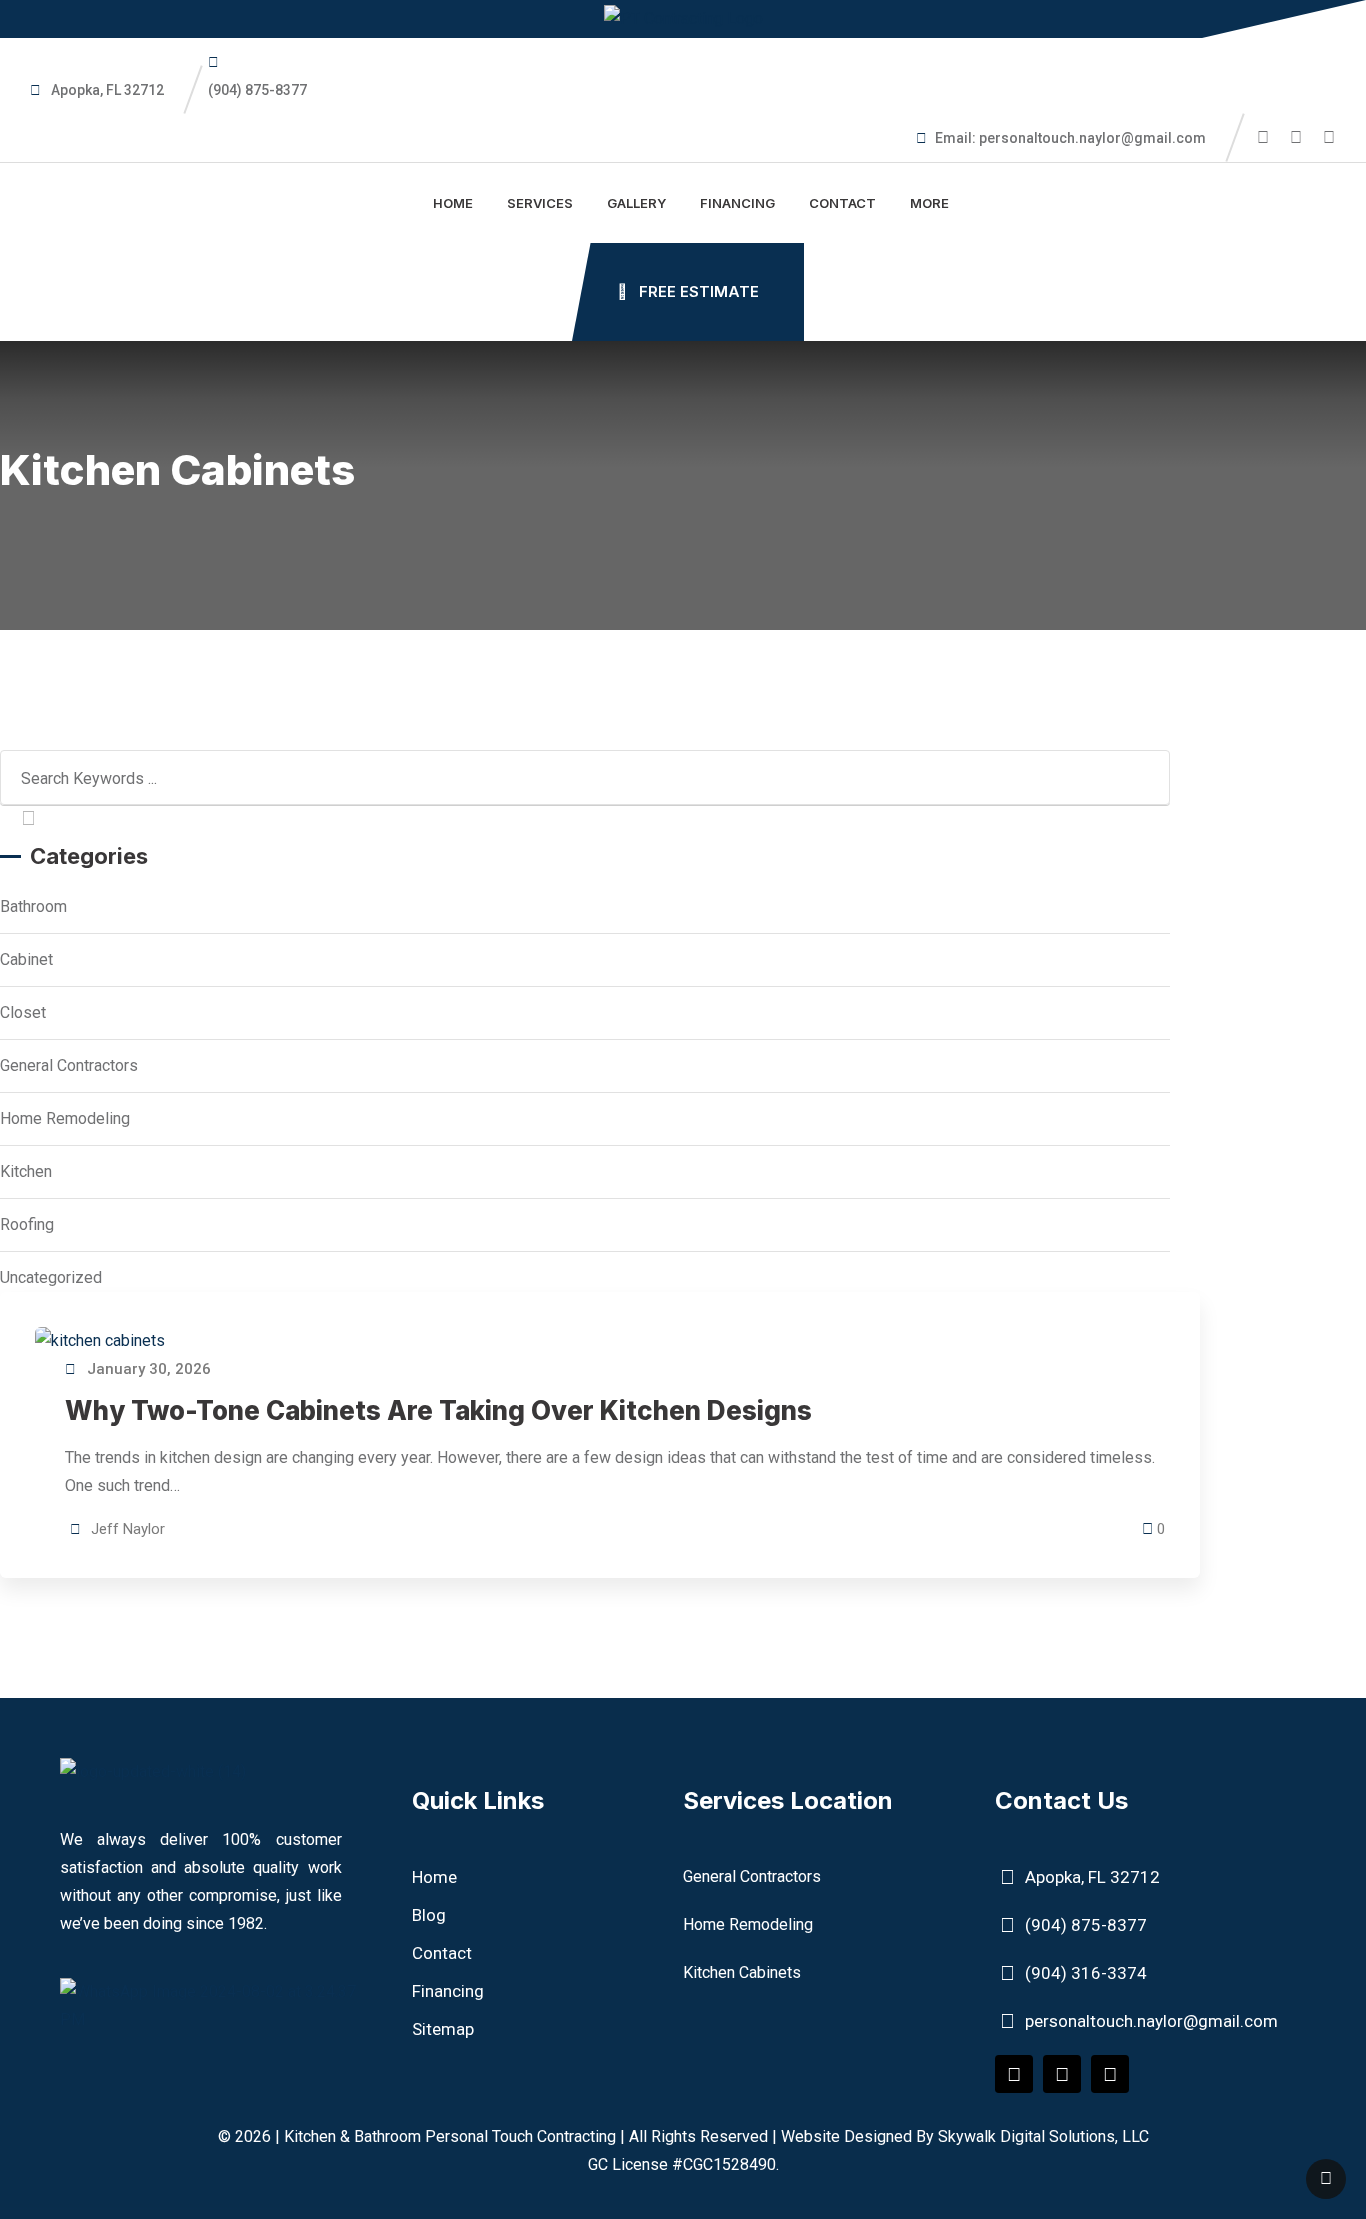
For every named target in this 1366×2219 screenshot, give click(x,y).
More (929, 203)
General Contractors (69, 1065)
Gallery (636, 203)
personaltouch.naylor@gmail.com (1092, 138)
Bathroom (33, 906)
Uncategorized (51, 1277)
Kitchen (26, 1171)
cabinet (26, 959)
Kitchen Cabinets (742, 1972)
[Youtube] (1110, 2074)
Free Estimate (697, 291)
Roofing (27, 1224)
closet (23, 1012)
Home (453, 203)
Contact (842, 203)
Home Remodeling (65, 1118)
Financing (737, 203)
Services (540, 203)
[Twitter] (1062, 2074)
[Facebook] (1014, 2074)
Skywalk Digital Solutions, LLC (1043, 2136)
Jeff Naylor (128, 1529)
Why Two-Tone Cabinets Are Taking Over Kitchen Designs (438, 1410)
